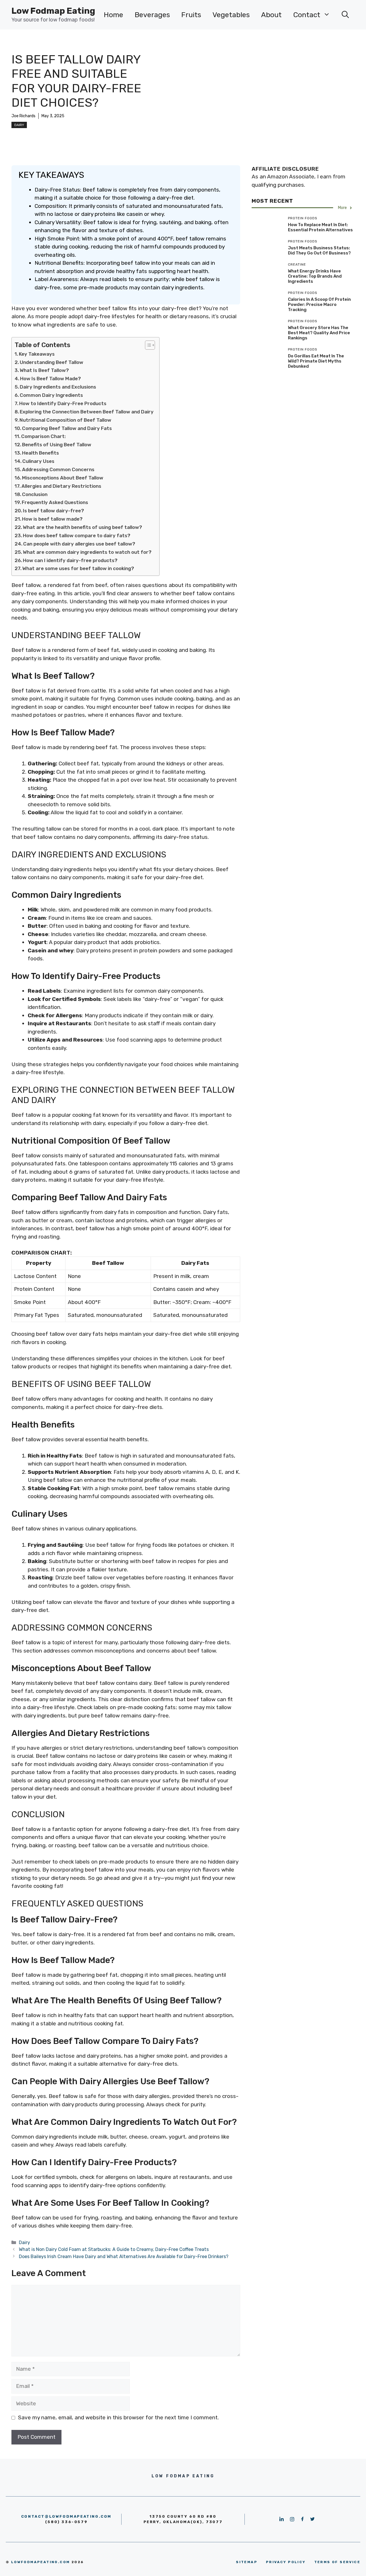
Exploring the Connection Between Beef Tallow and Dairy (87, 412)
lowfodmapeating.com (41, 2562)
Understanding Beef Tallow (51, 362)
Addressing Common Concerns (58, 469)
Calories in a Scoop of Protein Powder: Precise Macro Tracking (319, 304)
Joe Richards (23, 116)
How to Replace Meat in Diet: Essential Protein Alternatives (320, 227)
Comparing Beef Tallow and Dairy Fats (67, 428)
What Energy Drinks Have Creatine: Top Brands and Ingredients (315, 276)
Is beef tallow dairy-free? (53, 511)
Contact (307, 15)
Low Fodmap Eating (53, 11)
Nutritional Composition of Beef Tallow (65, 420)
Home (114, 15)
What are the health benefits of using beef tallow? (82, 527)
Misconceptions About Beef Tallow (63, 478)
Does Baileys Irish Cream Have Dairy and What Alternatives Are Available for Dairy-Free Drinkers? (124, 2257)
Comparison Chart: (43, 436)
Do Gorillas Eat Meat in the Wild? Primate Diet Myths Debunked (316, 361)
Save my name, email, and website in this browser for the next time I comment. (118, 2417)
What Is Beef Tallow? (44, 370)
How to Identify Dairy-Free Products (63, 403)
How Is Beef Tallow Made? (50, 379)
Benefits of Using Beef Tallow (57, 445)
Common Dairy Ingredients (51, 395)
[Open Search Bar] (345, 15)
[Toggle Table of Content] (147, 345)
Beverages (152, 15)
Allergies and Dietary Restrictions (61, 486)
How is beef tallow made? (52, 519)
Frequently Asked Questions (55, 502)
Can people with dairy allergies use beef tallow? (79, 544)
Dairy (19, 125)
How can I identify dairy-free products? (70, 560)
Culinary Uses (38, 461)
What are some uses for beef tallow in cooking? (78, 568)
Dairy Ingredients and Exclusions (58, 387)
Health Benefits (40, 453)
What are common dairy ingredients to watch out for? (87, 552)
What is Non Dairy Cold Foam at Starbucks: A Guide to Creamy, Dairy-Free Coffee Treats (114, 2249)
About (271, 15)
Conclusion (35, 494)
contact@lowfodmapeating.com (66, 2516)
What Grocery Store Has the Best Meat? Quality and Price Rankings (319, 333)
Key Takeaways (37, 354)
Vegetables (231, 15)
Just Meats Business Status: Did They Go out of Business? (319, 250)
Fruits (191, 15)
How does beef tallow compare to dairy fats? (77, 535)
